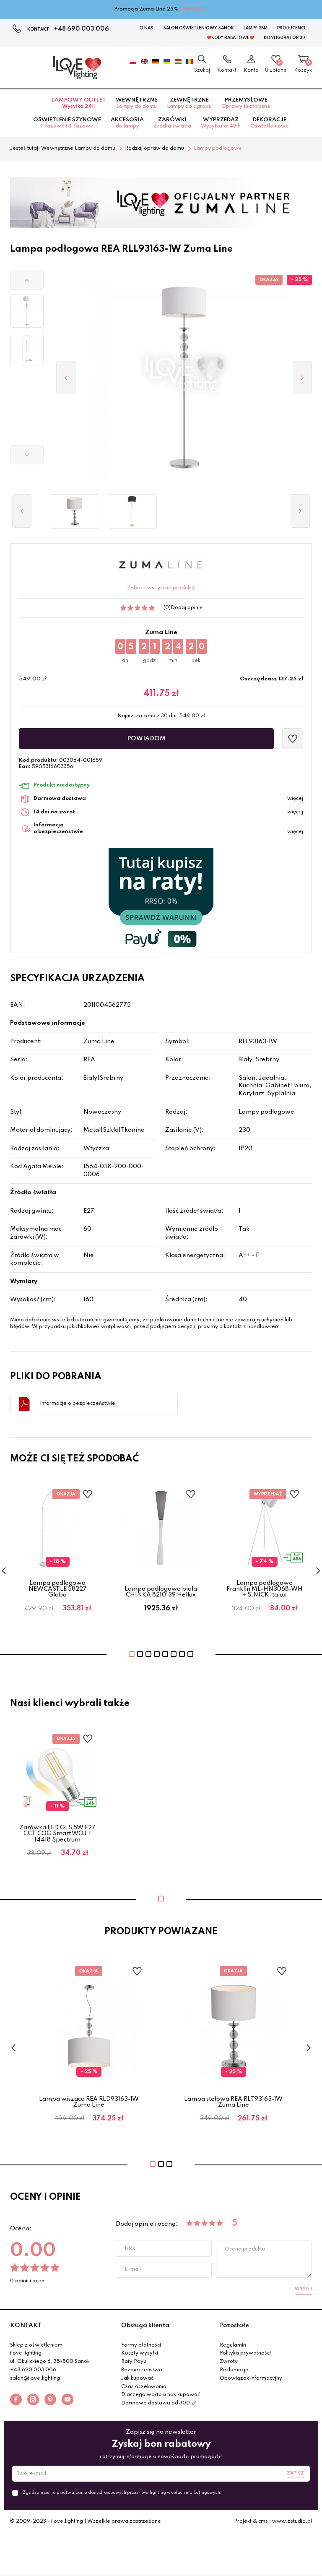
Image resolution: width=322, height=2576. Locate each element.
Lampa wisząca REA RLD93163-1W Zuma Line (89, 2102)
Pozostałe (234, 2326)
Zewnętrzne (189, 103)
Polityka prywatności (245, 2353)
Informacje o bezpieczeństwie (78, 1404)
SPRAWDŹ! (194, 9)
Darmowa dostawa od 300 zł (158, 2403)
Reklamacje (234, 2370)
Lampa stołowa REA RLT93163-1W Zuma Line (233, 2102)
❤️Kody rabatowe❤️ (230, 38)
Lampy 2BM (256, 28)
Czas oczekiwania (144, 2387)
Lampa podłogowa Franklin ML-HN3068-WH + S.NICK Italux (265, 1589)
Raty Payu (134, 2362)
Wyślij (303, 2289)
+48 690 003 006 (82, 29)
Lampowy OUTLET (79, 103)
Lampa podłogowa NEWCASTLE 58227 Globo (58, 1589)
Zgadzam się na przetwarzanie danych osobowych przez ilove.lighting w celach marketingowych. (122, 2493)
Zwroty (229, 2362)
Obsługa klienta (145, 2326)
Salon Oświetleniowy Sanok (199, 28)
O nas (147, 28)
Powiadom (146, 739)
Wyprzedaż (221, 123)
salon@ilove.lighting (35, 2378)
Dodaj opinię (187, 608)
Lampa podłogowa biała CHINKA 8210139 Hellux (161, 1592)
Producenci (291, 28)
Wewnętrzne (136, 103)
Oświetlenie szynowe (67, 123)
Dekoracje (270, 123)
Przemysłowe (246, 103)
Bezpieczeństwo (142, 2370)
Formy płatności (141, 2345)
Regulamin (233, 2345)
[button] (27, 280)
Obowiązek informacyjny (251, 2378)
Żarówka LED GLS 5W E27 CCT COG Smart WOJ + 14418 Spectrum (57, 1834)
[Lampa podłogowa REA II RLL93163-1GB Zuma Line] (132, 511)
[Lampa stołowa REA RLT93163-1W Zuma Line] (75, 511)
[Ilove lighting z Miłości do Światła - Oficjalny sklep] (77, 68)
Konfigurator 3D (284, 38)
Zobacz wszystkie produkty (161, 588)
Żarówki (172, 123)
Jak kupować (137, 2378)
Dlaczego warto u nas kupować (161, 2395)
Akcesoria (127, 123)
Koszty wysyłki (140, 2353)
